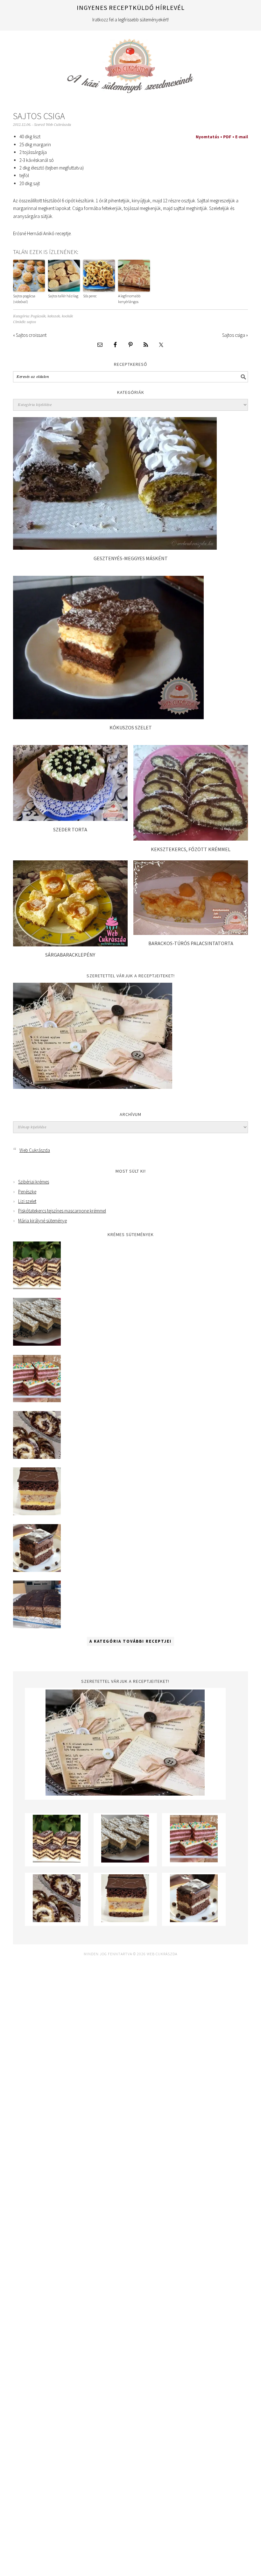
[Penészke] (37, 1344)
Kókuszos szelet (131, 727)
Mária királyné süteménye (42, 1221)
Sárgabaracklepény (70, 955)
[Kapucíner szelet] (37, 1570)
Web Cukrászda (130, 63)
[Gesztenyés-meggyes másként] (115, 548)
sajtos (31, 322)
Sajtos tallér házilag (63, 296)
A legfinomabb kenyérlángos (129, 299)
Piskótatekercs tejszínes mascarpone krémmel (62, 1211)
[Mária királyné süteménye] (37, 1513)
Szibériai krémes (34, 1182)
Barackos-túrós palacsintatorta (191, 943)
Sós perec (90, 296)
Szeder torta (70, 829)
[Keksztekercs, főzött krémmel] (191, 839)
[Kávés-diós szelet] (37, 1627)
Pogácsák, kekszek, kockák (52, 316)
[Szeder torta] (70, 819)
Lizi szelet (27, 1201)
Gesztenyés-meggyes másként (131, 558)
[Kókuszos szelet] (108, 717)
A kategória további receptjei (130, 1641)
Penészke (27, 1192)
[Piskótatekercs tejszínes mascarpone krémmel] (37, 1457)
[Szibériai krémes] (37, 1288)
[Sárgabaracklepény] (70, 945)
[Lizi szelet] (37, 1401)
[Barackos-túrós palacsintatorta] (191, 933)
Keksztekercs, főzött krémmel (191, 849)
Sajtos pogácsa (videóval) (24, 299)
